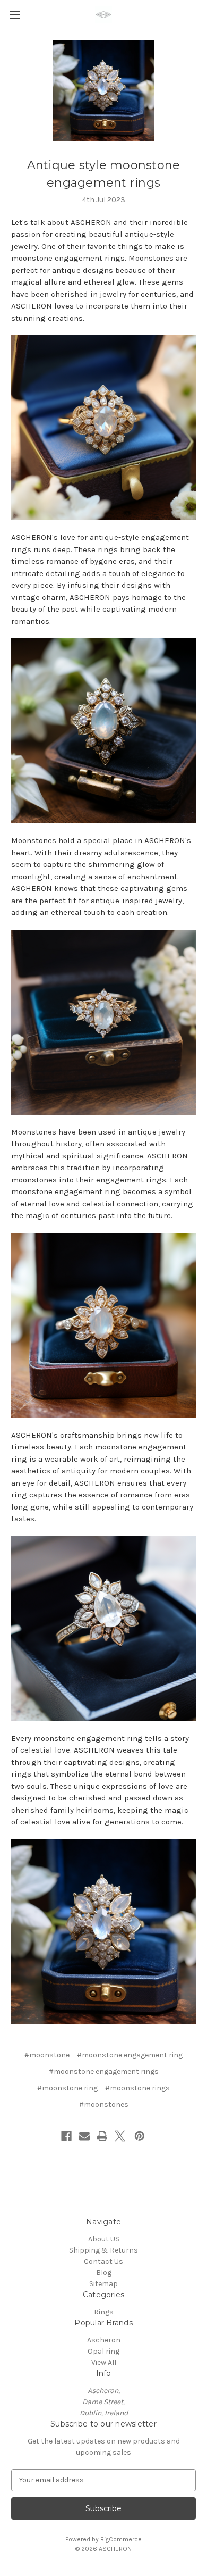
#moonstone (47, 2055)
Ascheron (104, 2340)
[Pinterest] (140, 2136)
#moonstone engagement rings (104, 2071)
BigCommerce (121, 2539)
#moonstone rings (137, 2088)
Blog (104, 2273)
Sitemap (103, 2284)
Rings (104, 2312)
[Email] (84, 2136)
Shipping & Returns (103, 2250)
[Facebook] (66, 2136)
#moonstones (104, 2104)
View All (104, 2362)
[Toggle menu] (15, 15)
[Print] (102, 2136)
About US (104, 2239)
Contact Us (103, 2261)
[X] (120, 2136)
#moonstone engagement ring (130, 2055)
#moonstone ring (67, 2088)
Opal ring (103, 2351)
